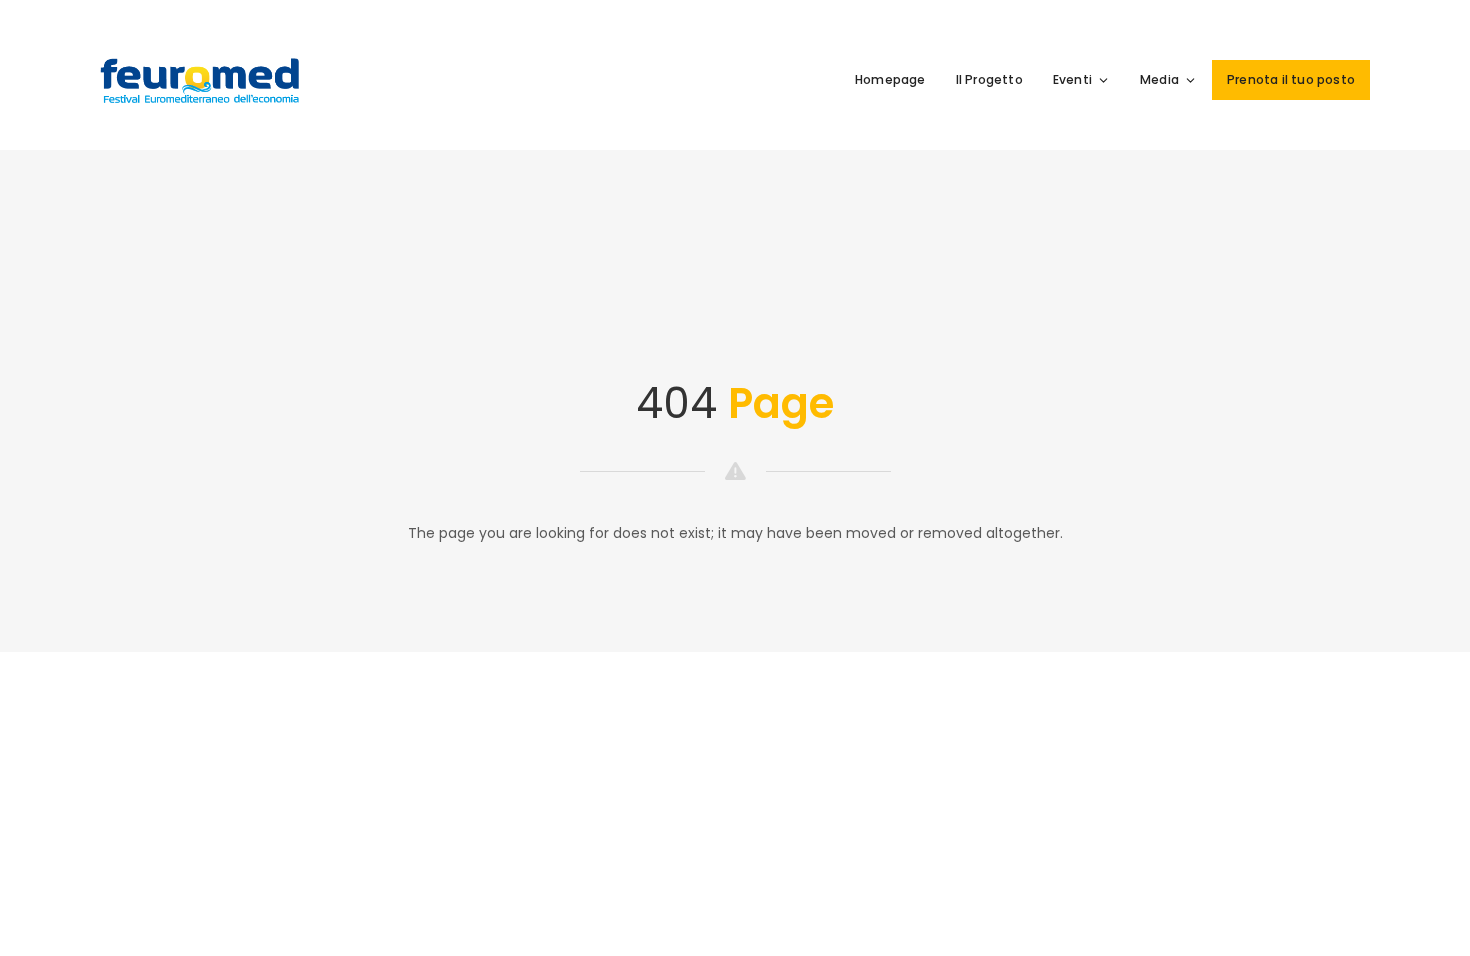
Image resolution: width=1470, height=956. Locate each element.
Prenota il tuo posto (1291, 79)
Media (1159, 79)
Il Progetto (989, 79)
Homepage (890, 79)
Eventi (1072, 79)
